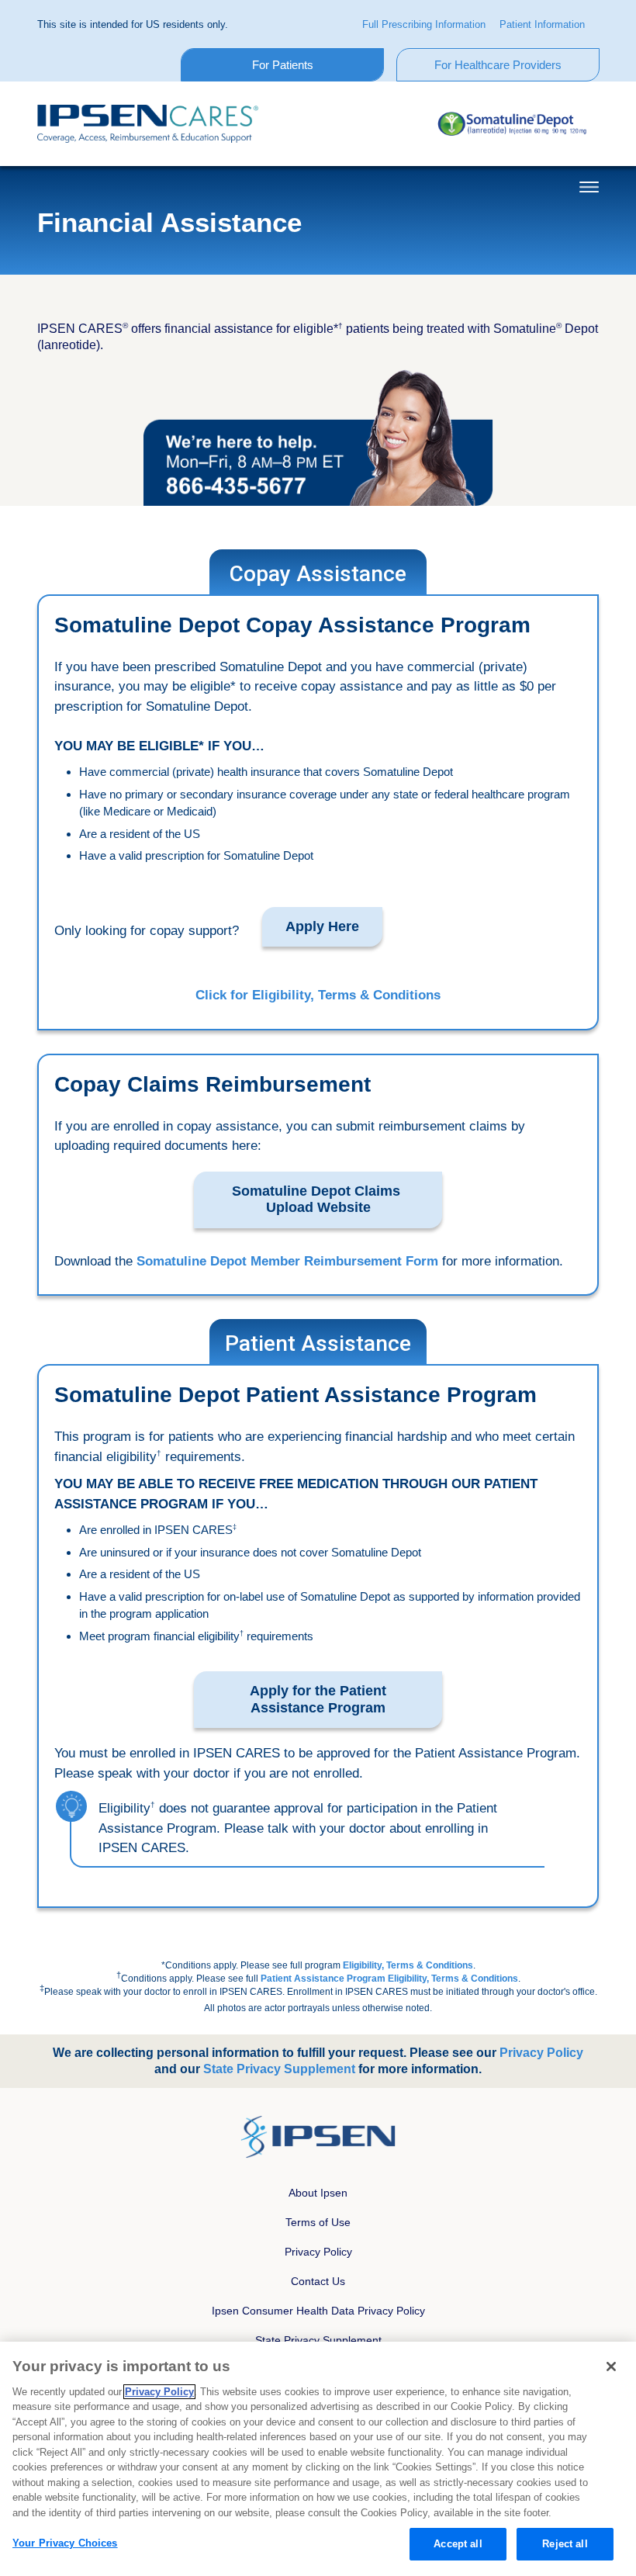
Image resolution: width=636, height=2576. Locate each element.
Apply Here (322, 926)
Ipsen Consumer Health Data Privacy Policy (318, 2311)
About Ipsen (318, 2193)
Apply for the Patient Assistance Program (318, 1699)
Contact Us (318, 2281)
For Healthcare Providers (498, 65)
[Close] (611, 2367)
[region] (318, 2459)
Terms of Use (318, 2222)
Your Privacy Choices (65, 2543)
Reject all (565, 2544)
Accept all (458, 2544)
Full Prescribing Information (424, 24)
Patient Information (542, 25)
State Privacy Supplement (318, 2340)
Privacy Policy (318, 2252)
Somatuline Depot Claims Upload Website (318, 1200)
